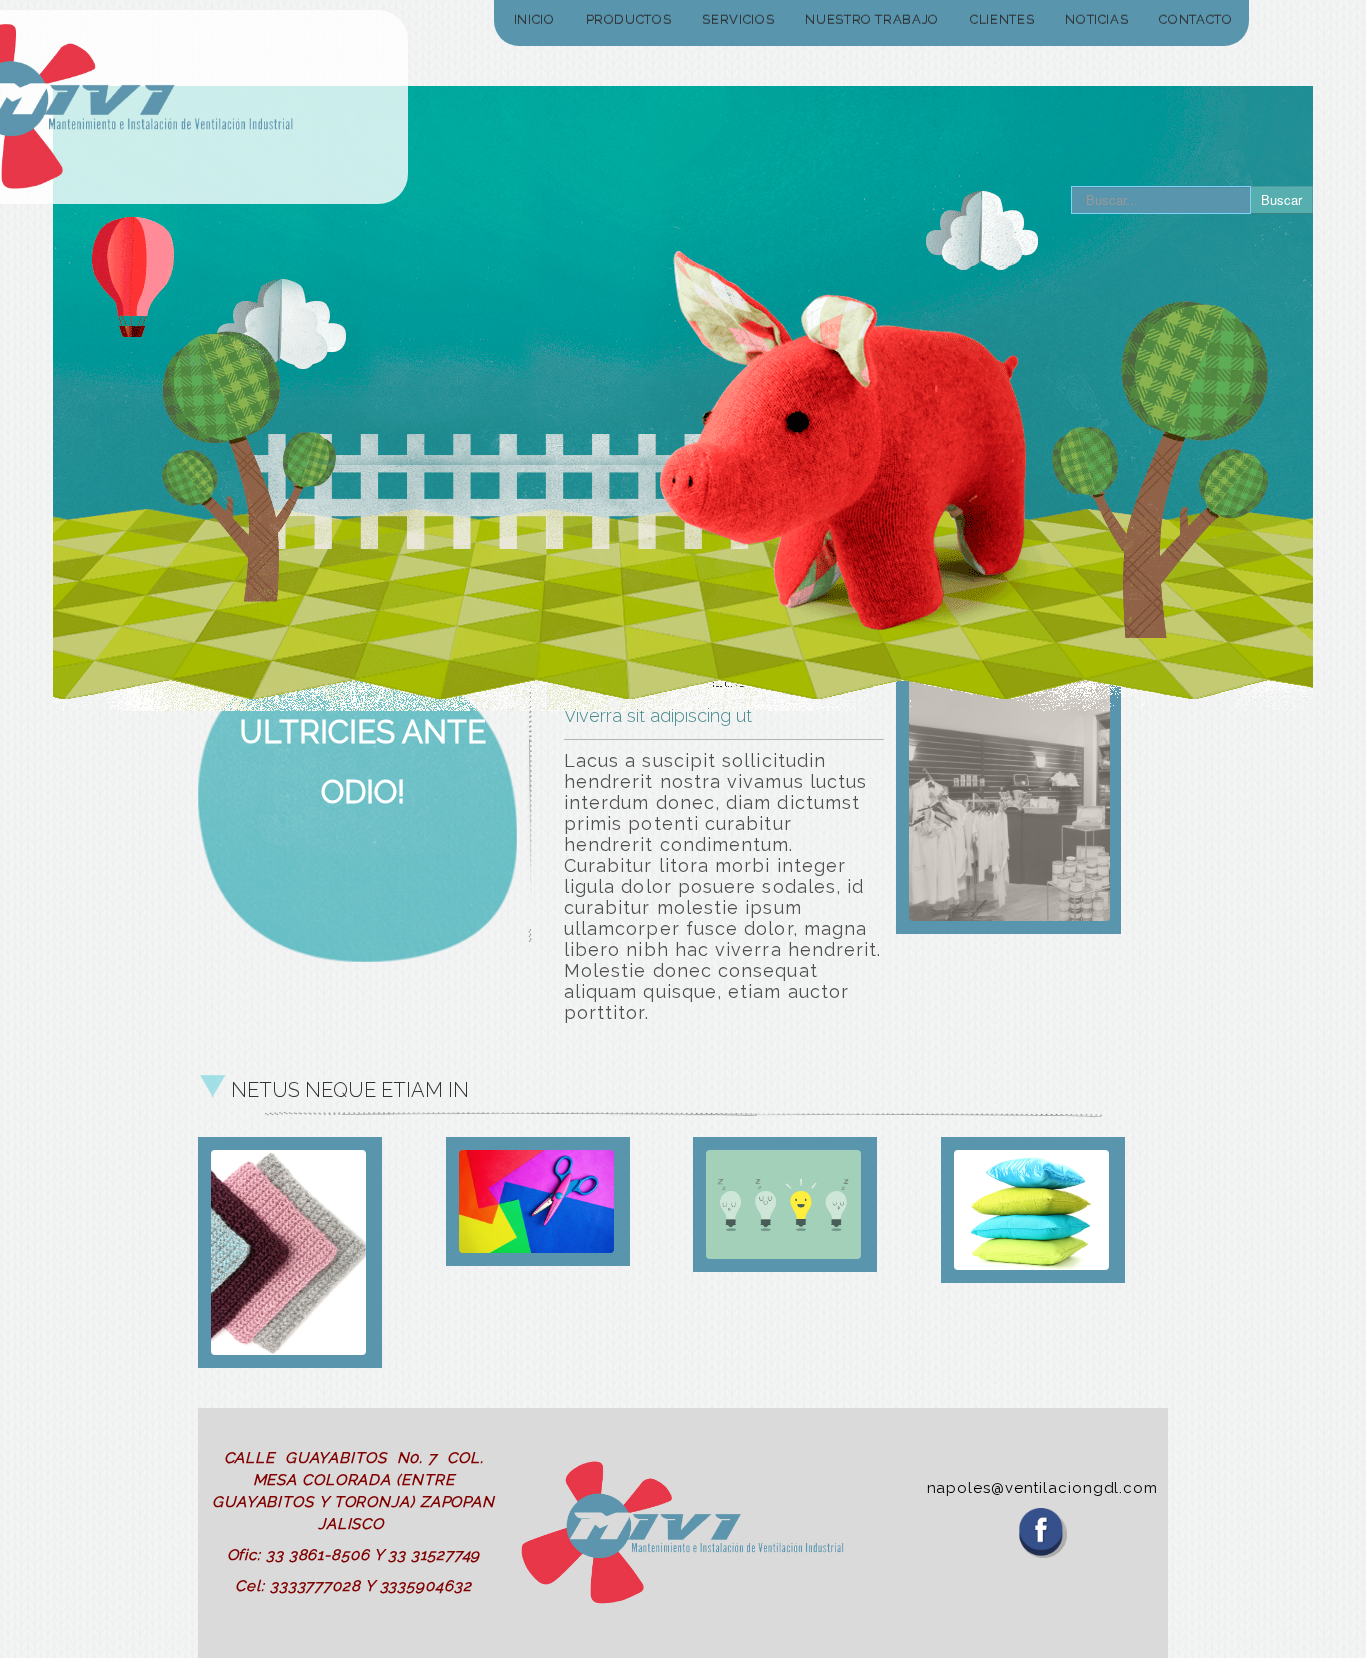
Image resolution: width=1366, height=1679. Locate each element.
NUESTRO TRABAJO (872, 19)
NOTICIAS (1096, 19)
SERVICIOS (738, 19)
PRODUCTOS (629, 19)
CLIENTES (1002, 19)
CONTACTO (1195, 19)
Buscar (1281, 199)
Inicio (534, 19)
